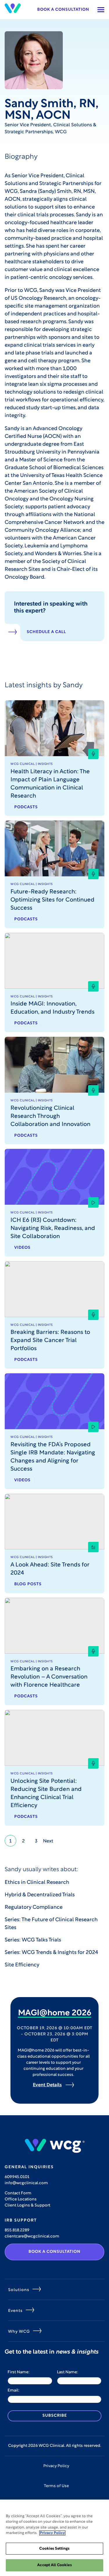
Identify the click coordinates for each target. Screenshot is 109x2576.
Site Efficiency (22, 1965)
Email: (14, 2391)
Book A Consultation (54, 2252)
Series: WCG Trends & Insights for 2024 (51, 1953)
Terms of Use (56, 2486)
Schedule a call (46, 632)
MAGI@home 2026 (55, 2013)
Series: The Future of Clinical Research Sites (51, 1924)
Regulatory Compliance (34, 1908)
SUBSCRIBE (55, 2416)
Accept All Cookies (54, 2565)
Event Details (47, 2085)
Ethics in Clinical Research (37, 1883)
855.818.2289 (17, 2230)
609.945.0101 (17, 2177)
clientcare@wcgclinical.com (32, 2236)
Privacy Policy (56, 2466)
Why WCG (19, 2332)
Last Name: (68, 2372)
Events (15, 2311)
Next (48, 1841)
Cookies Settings (54, 2549)
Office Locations (21, 2199)
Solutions (19, 2290)
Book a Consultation (63, 10)
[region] (54, 2538)
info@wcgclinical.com (26, 2183)
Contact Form (18, 2193)
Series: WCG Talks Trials (33, 1940)
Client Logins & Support (27, 2205)
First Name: (19, 2372)
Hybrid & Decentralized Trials (40, 1895)
